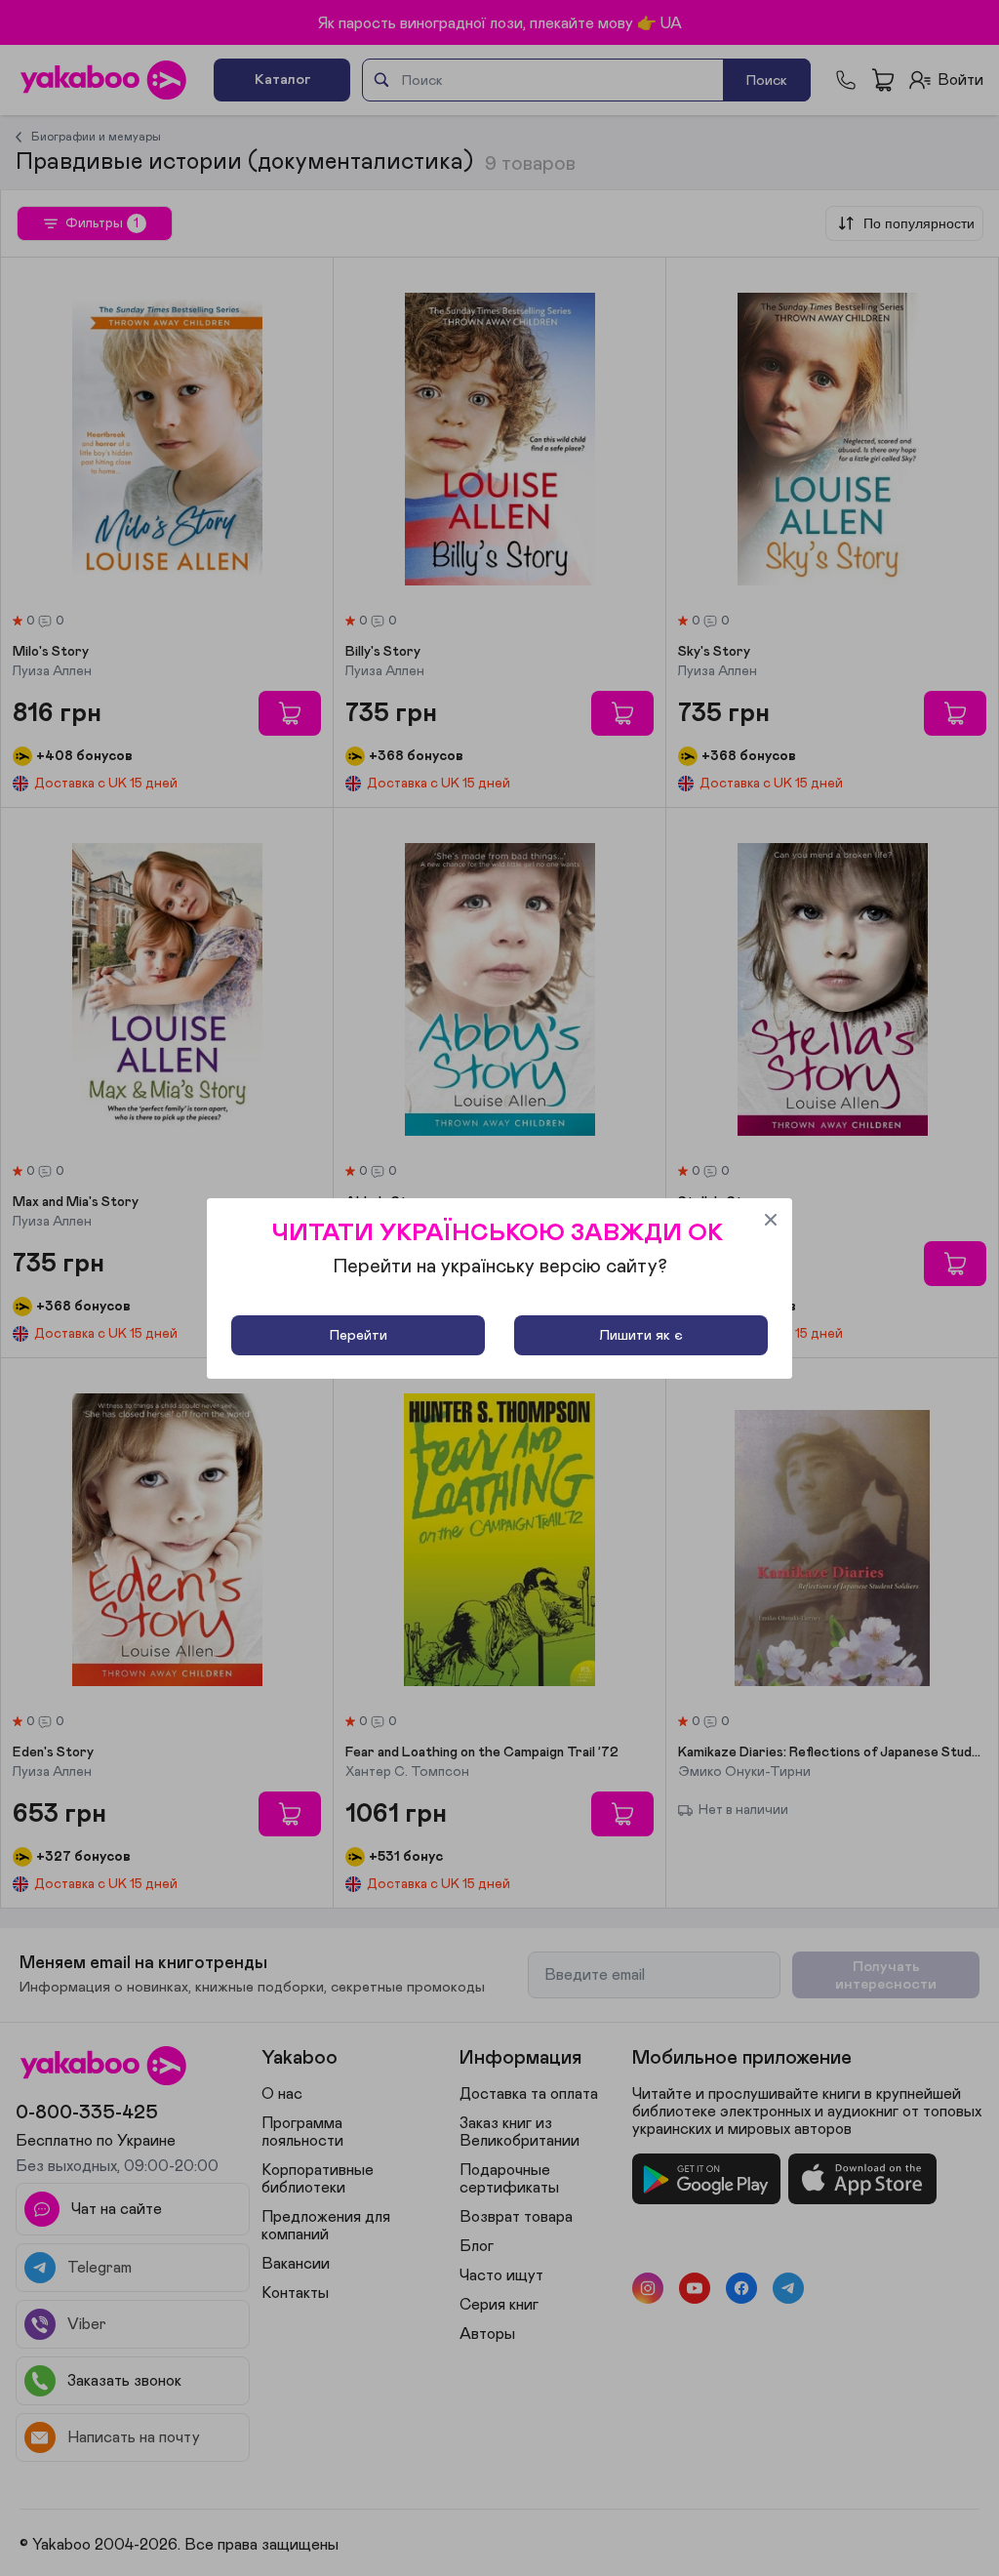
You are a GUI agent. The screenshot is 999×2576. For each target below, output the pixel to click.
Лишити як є (641, 1335)
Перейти (359, 1335)
